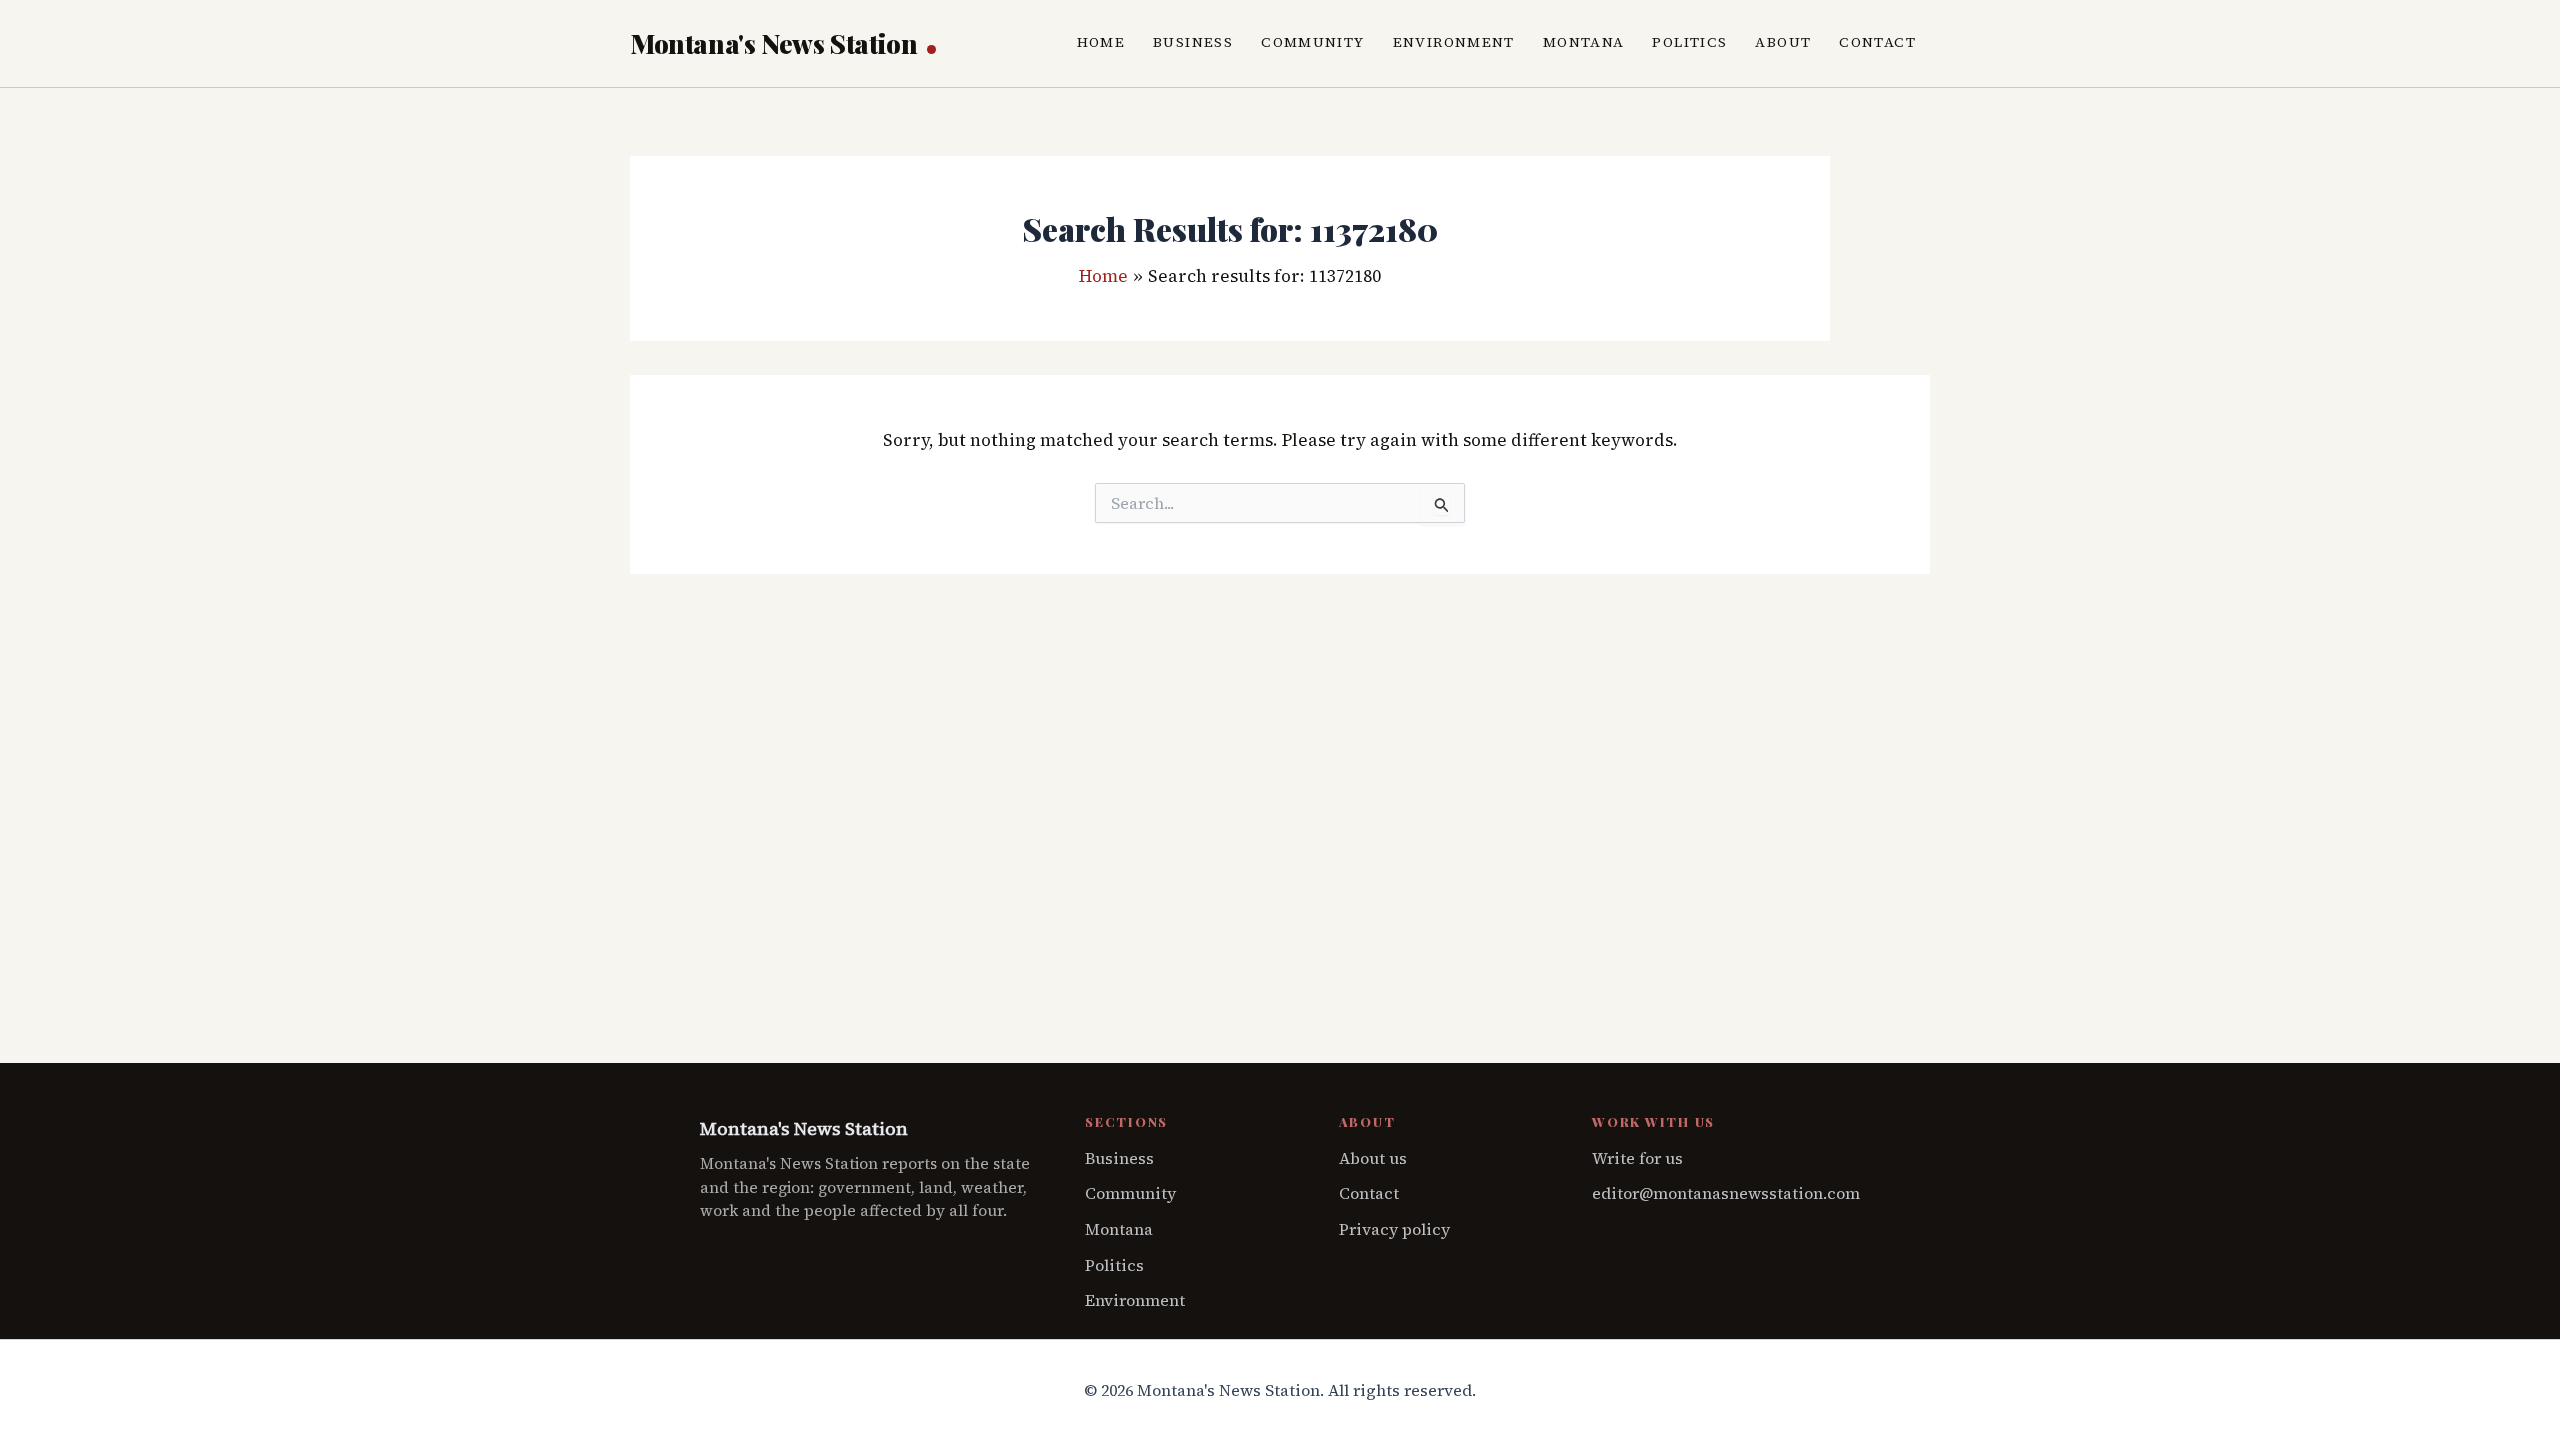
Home (1101, 42)
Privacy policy (1394, 1229)
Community (1313, 42)
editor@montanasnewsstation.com (1726, 1193)
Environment (1454, 42)
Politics (1689, 42)
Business (1193, 42)
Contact (1877, 42)
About (1783, 42)
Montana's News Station (776, 43)
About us (1373, 1158)
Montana (1584, 42)
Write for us (1637, 1158)
